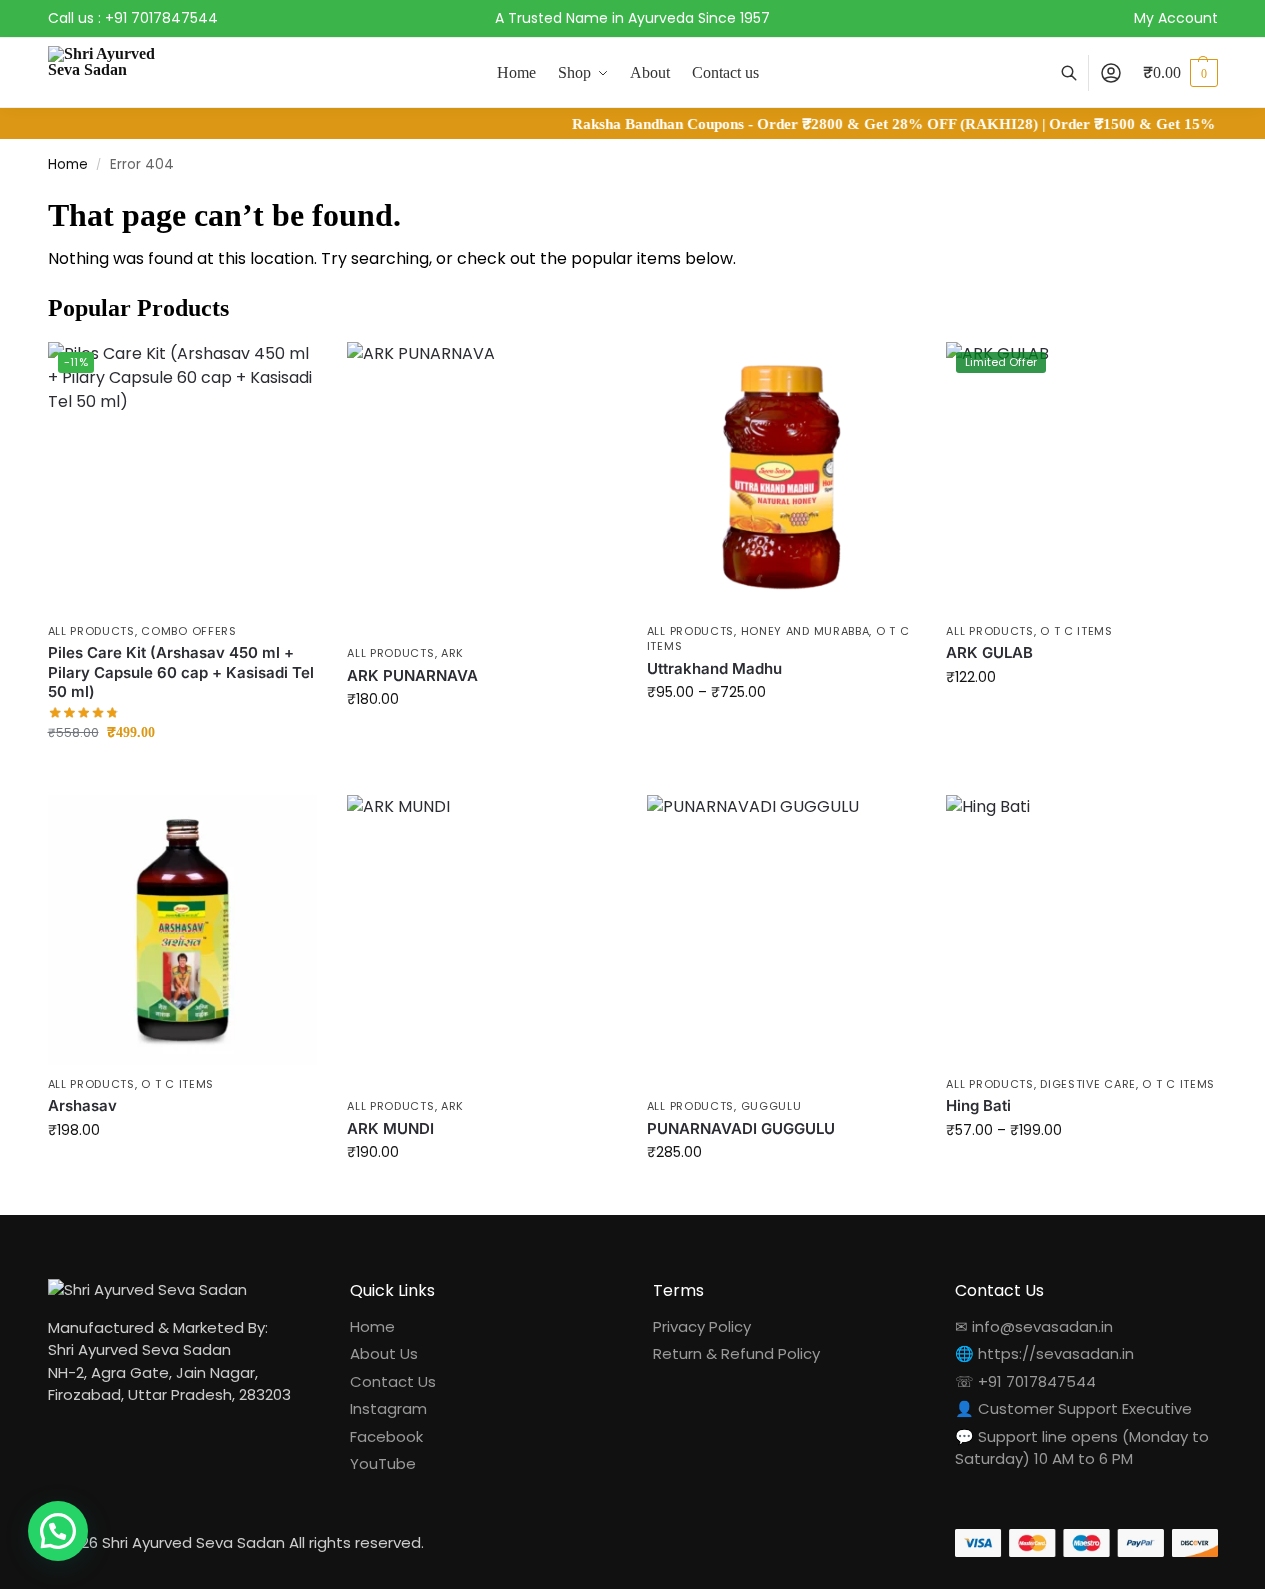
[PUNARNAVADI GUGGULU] (782, 941)
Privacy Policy (702, 1326)
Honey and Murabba (805, 631)
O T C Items (1076, 631)
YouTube (383, 1463)
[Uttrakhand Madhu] (782, 477)
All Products (91, 631)
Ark (452, 653)
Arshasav (82, 1105)
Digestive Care (1088, 1084)
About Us (384, 1353)
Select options (481, 741)
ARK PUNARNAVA (412, 675)
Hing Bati (978, 1105)
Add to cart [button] (182, 774)
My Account (1176, 18)
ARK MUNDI (390, 1128)
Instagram (388, 1408)
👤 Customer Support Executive (1073, 1408)
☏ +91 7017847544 (1025, 1381)
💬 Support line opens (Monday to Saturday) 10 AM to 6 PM (1082, 1448)
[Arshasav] (183, 930)
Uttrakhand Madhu (714, 668)
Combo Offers (188, 631)
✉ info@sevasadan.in (1034, 1326)
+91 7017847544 (161, 18)
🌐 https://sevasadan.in (1044, 1353)
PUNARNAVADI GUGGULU (741, 1128)
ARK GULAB (989, 652)
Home (68, 164)
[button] (1180, 73)
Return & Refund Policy (736, 1353)
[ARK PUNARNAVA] (482, 488)
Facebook (386, 1436)
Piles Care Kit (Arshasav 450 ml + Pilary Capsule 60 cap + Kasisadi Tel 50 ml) (181, 672)
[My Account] (1111, 73)
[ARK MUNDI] (482, 941)
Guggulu (771, 1106)
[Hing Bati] (1081, 930)
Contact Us (393, 1381)
